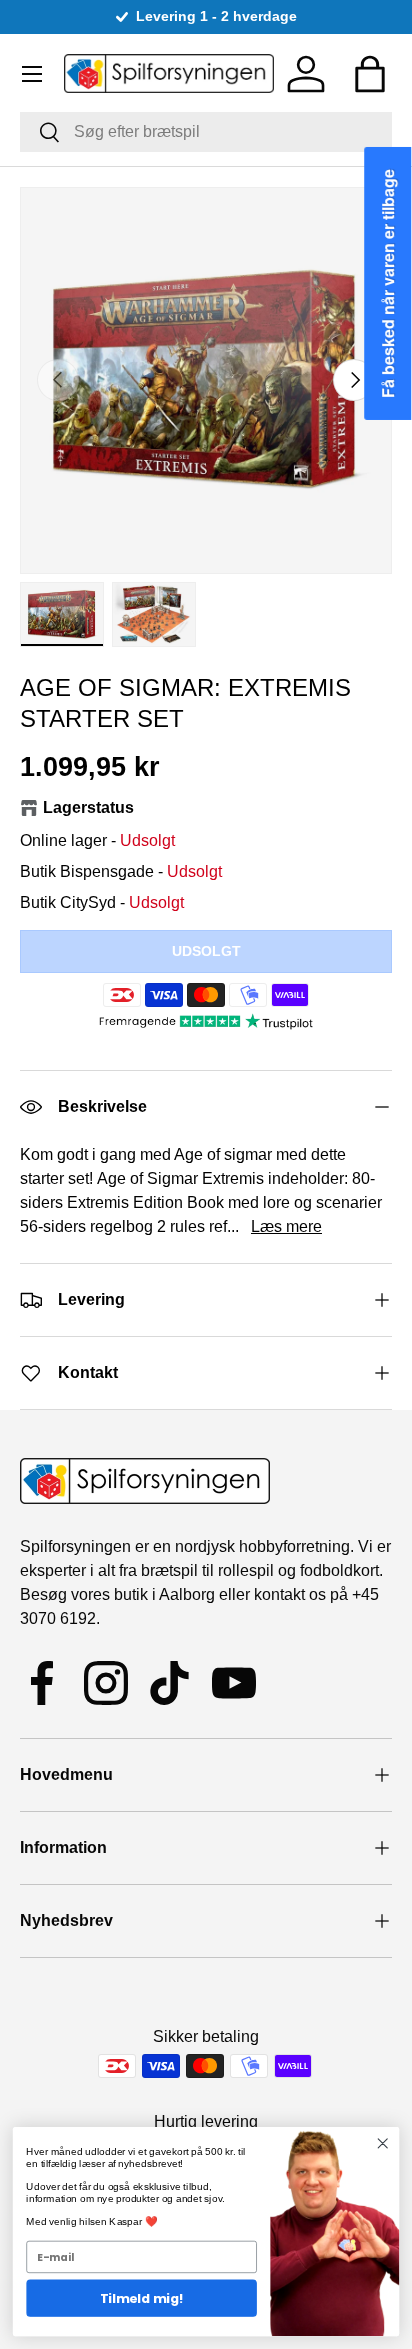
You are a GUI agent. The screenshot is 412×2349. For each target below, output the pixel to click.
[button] (370, 74)
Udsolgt (206, 951)
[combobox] (206, 132)
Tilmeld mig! (142, 2298)
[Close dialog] (382, 2143)
